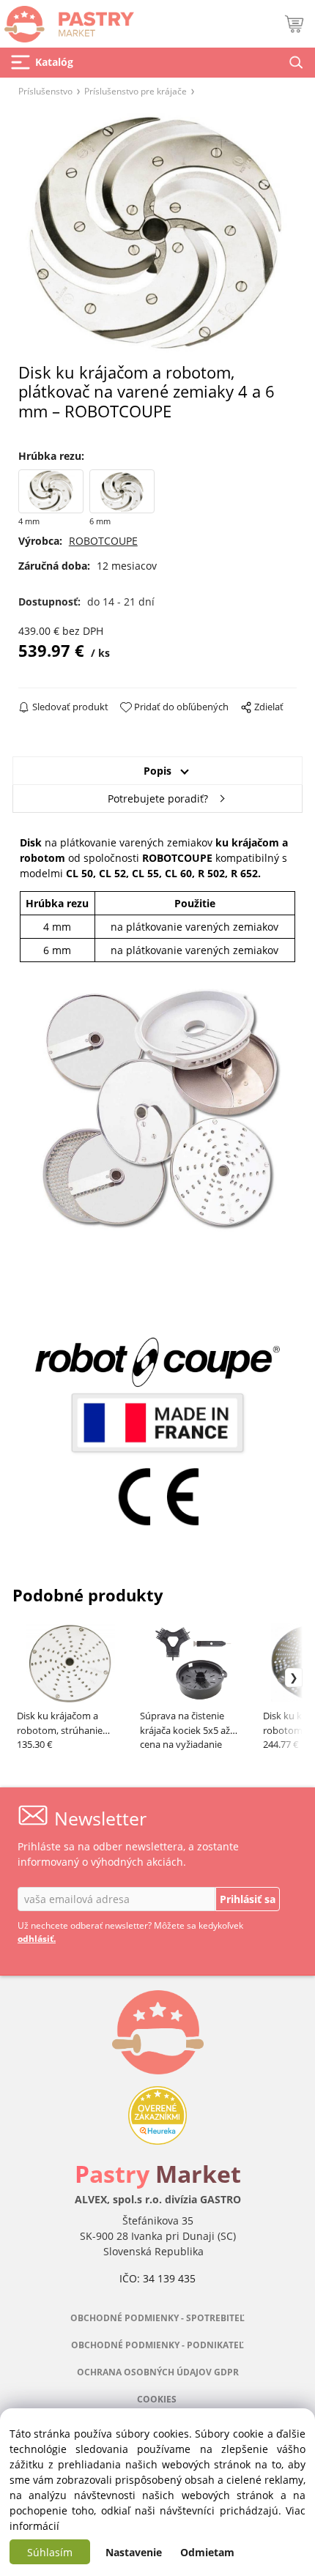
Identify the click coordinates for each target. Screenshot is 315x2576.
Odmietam (207, 2552)
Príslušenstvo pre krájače (136, 91)
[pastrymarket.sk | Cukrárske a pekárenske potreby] (67, 20)
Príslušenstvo (45, 91)
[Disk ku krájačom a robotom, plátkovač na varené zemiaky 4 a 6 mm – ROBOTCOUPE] (157, 234)
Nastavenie (134, 2552)
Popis (157, 771)
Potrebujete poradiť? (158, 799)
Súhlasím (50, 2552)
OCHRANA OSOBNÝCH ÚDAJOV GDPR (158, 2372)
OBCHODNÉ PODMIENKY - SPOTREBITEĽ (157, 2318)
